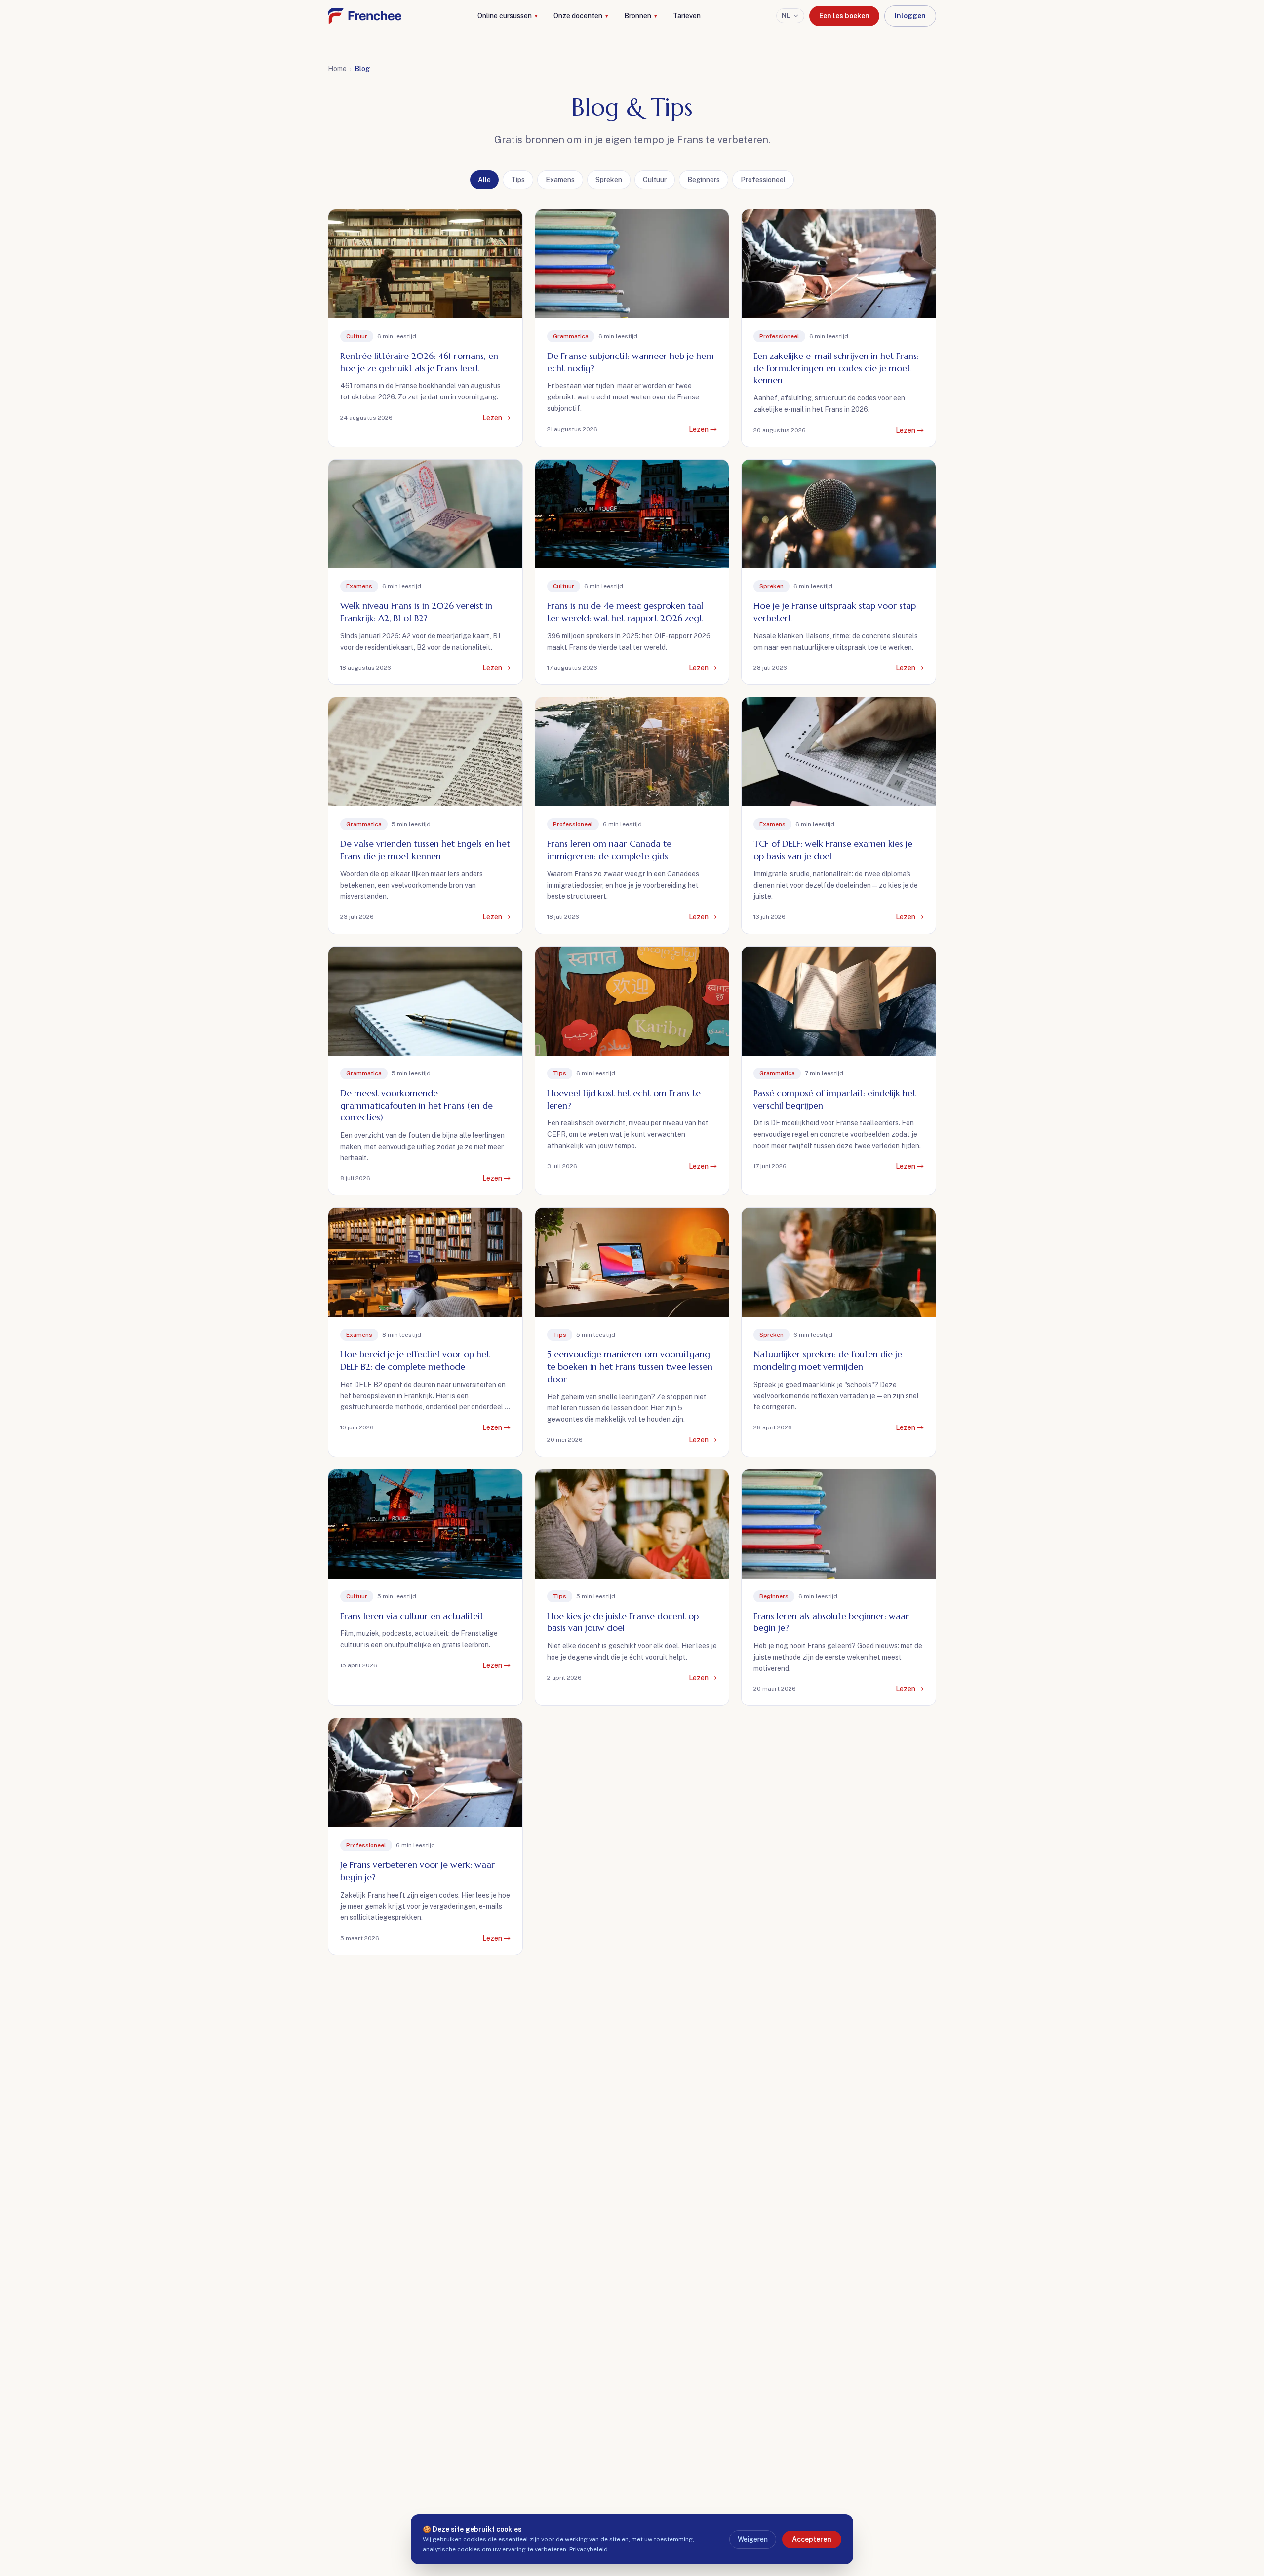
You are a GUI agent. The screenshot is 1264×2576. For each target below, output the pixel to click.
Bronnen (641, 16)
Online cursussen (508, 16)
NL (786, 16)
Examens (560, 180)
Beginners (704, 180)
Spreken (609, 180)
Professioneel (763, 180)
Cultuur (655, 180)
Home (337, 69)
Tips (518, 180)
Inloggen (910, 16)
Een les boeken (844, 16)
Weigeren (753, 2539)
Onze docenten (581, 16)
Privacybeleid (589, 2549)
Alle (484, 180)
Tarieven (687, 16)
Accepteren (812, 2539)
